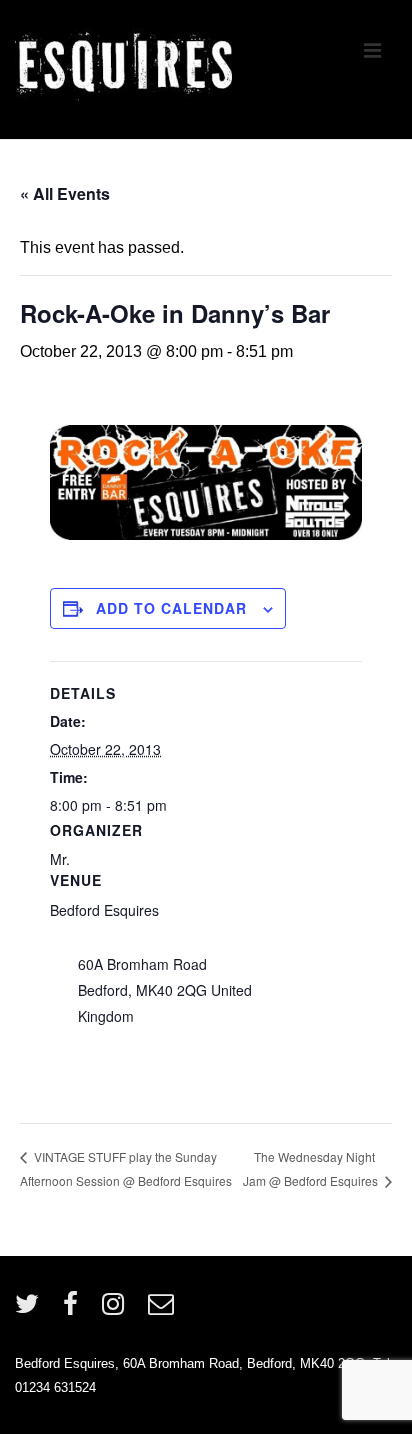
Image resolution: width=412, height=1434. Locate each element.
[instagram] (117, 1310)
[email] (163, 1310)
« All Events (65, 193)
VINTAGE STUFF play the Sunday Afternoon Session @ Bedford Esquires (126, 1168)
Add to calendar (171, 608)
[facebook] (75, 1310)
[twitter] (31, 1310)
